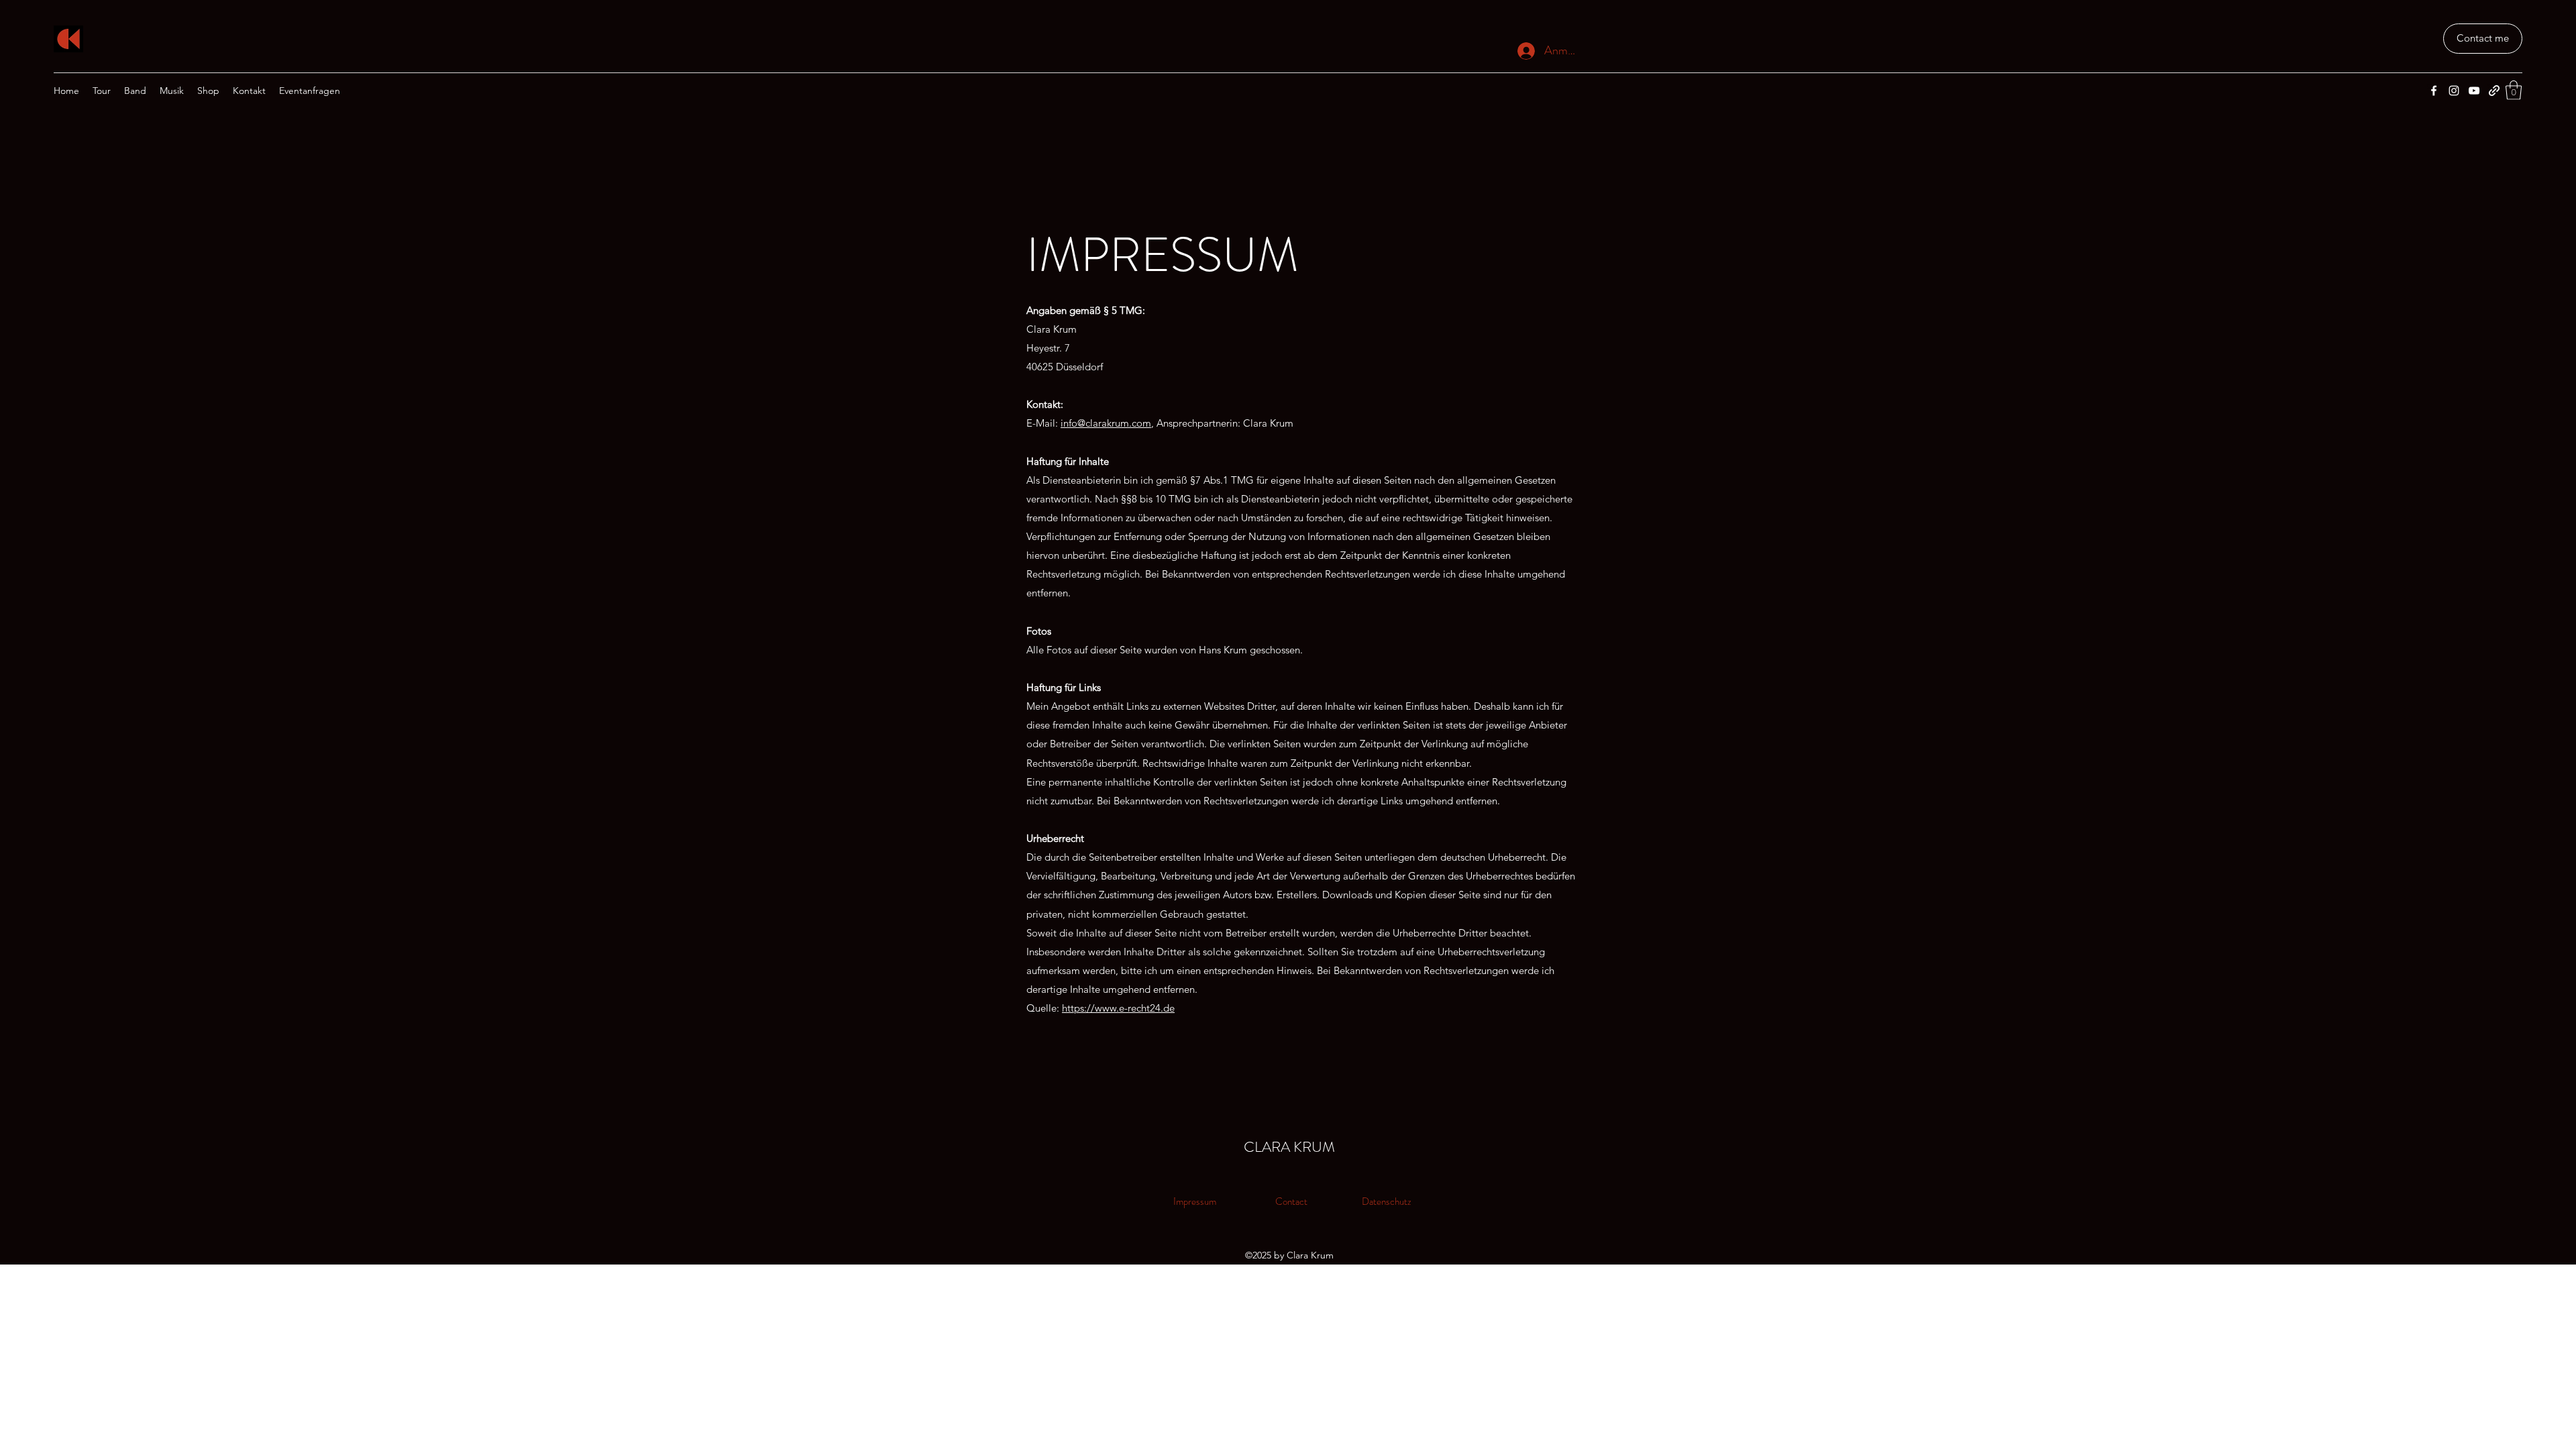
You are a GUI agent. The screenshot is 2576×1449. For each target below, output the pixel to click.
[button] (2514, 90)
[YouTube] (2474, 91)
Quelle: (1044, 1008)
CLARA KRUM (1289, 1147)
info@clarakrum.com (1106, 423)
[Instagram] (2454, 91)
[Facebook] (2434, 91)
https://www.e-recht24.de (1118, 1008)
